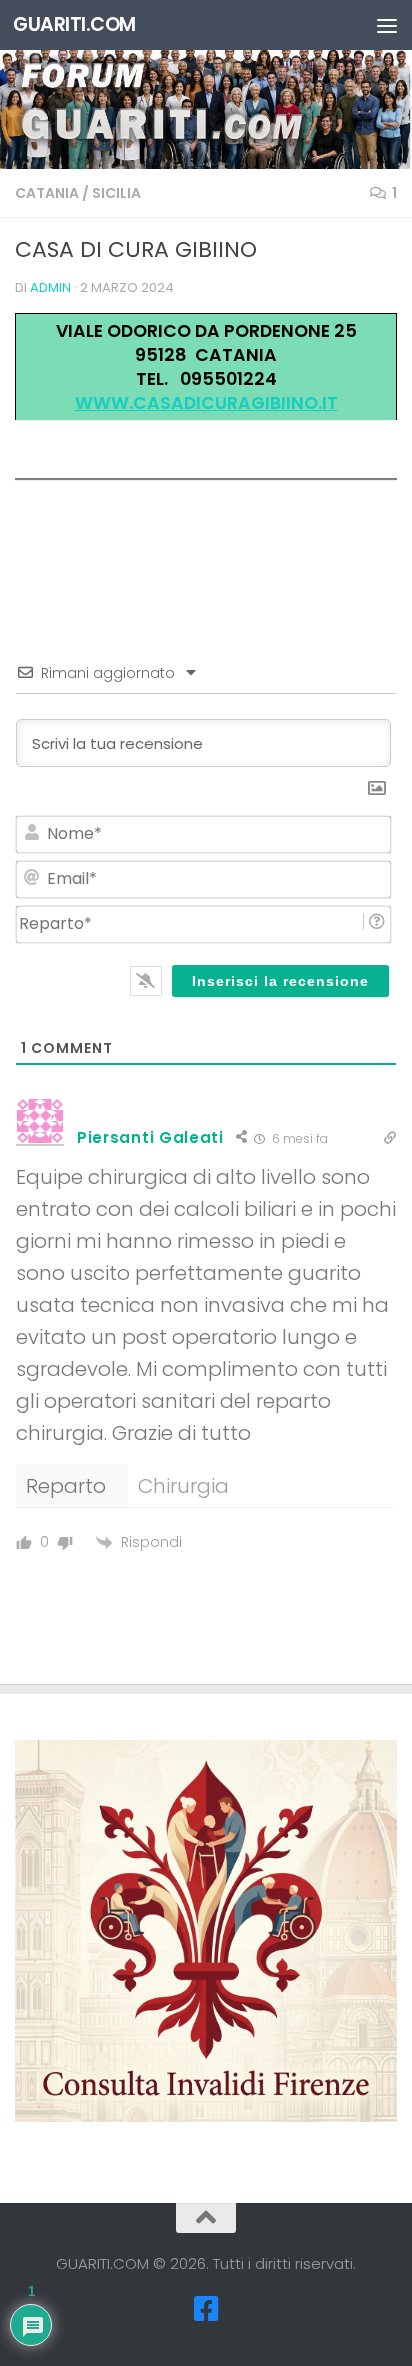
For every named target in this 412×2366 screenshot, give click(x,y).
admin (50, 287)
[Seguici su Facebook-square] (206, 2309)
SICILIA (116, 193)
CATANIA (47, 193)
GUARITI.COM (74, 24)
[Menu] (387, 25)
